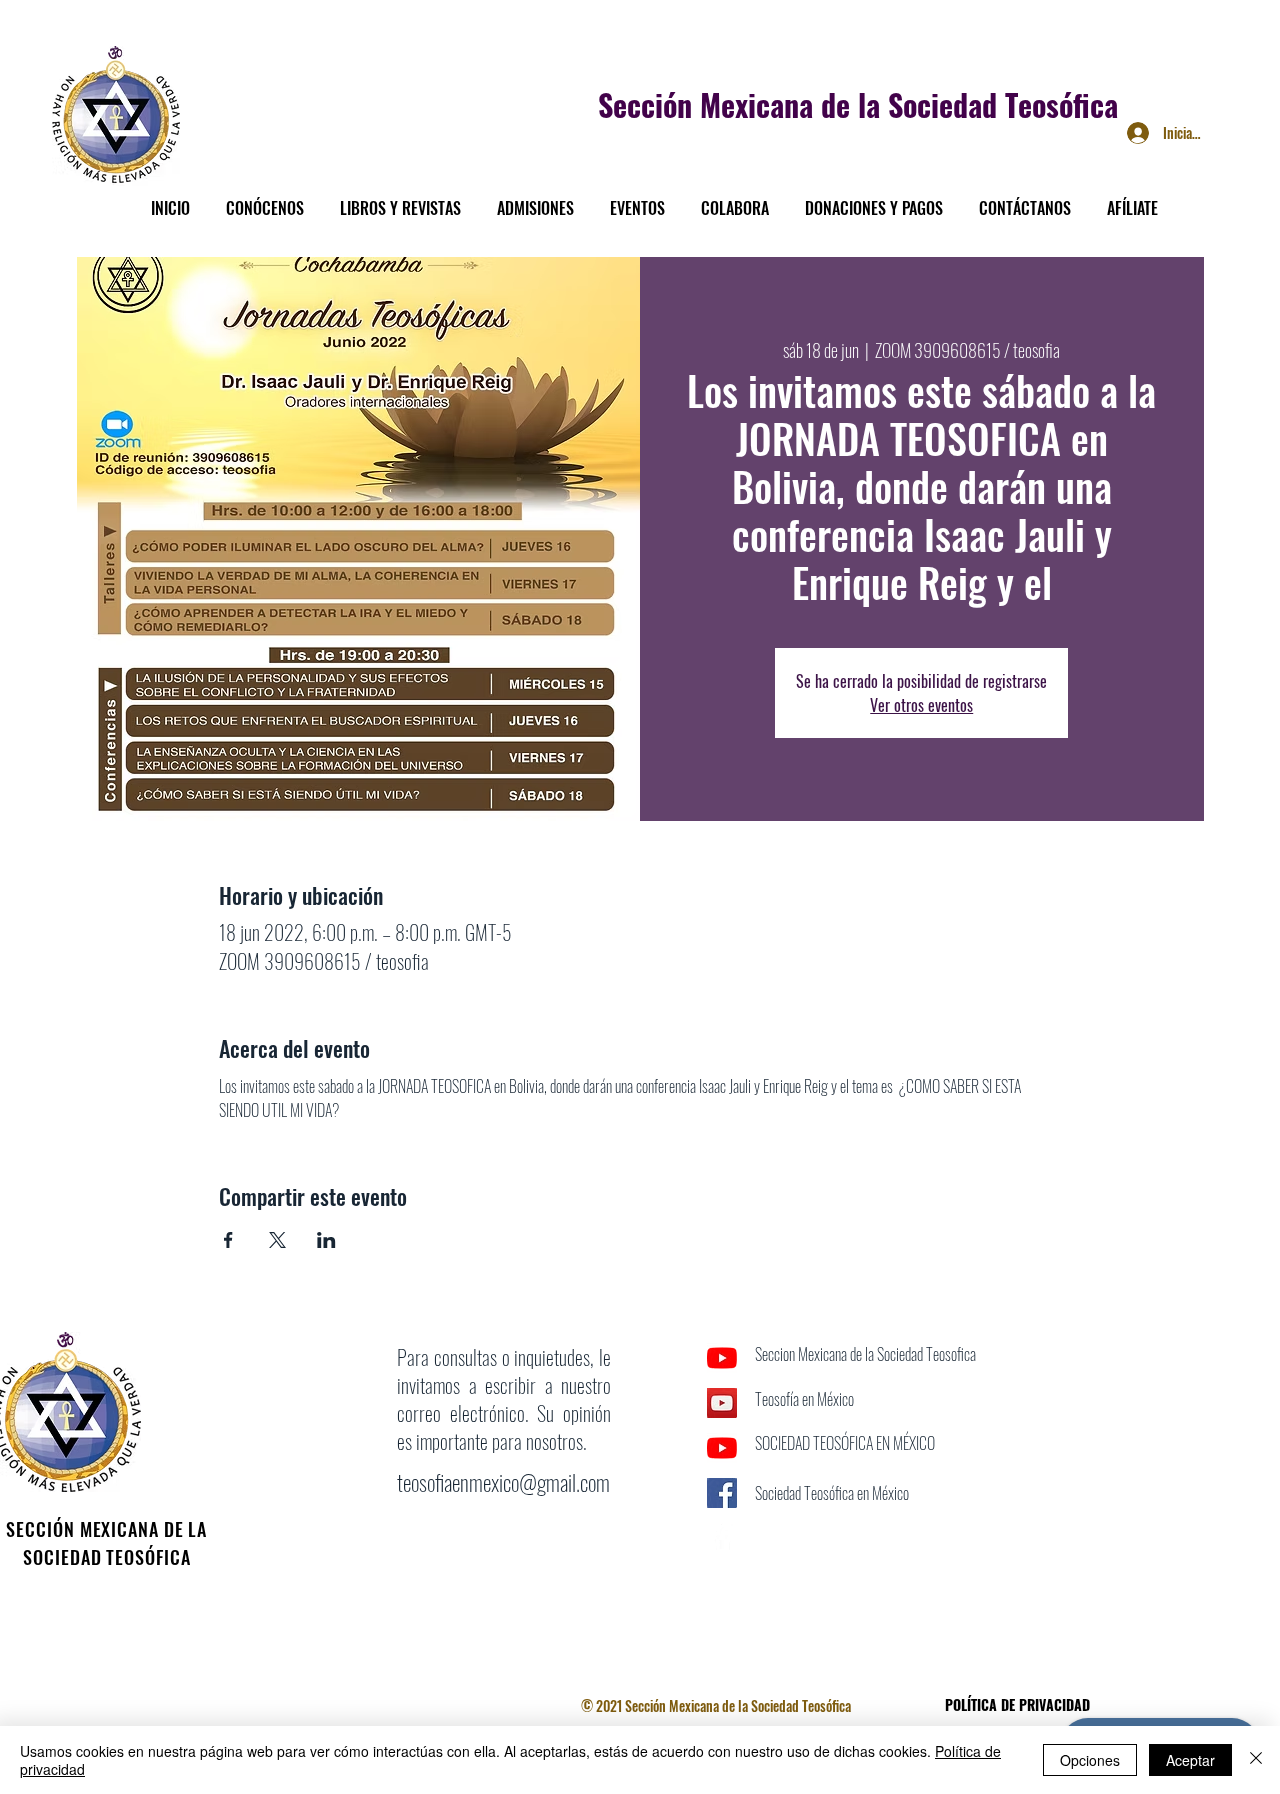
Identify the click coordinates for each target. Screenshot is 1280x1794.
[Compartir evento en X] (277, 1240)
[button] (265, 199)
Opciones (1090, 1760)
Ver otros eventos (921, 705)
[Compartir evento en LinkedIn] (326, 1240)
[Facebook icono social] (722, 1493)
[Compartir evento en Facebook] (228, 1240)
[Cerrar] (1256, 1760)
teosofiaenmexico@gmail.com (503, 1482)
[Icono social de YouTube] (722, 1403)
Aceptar (1190, 1760)
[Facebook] (722, 1538)
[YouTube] (722, 1358)
